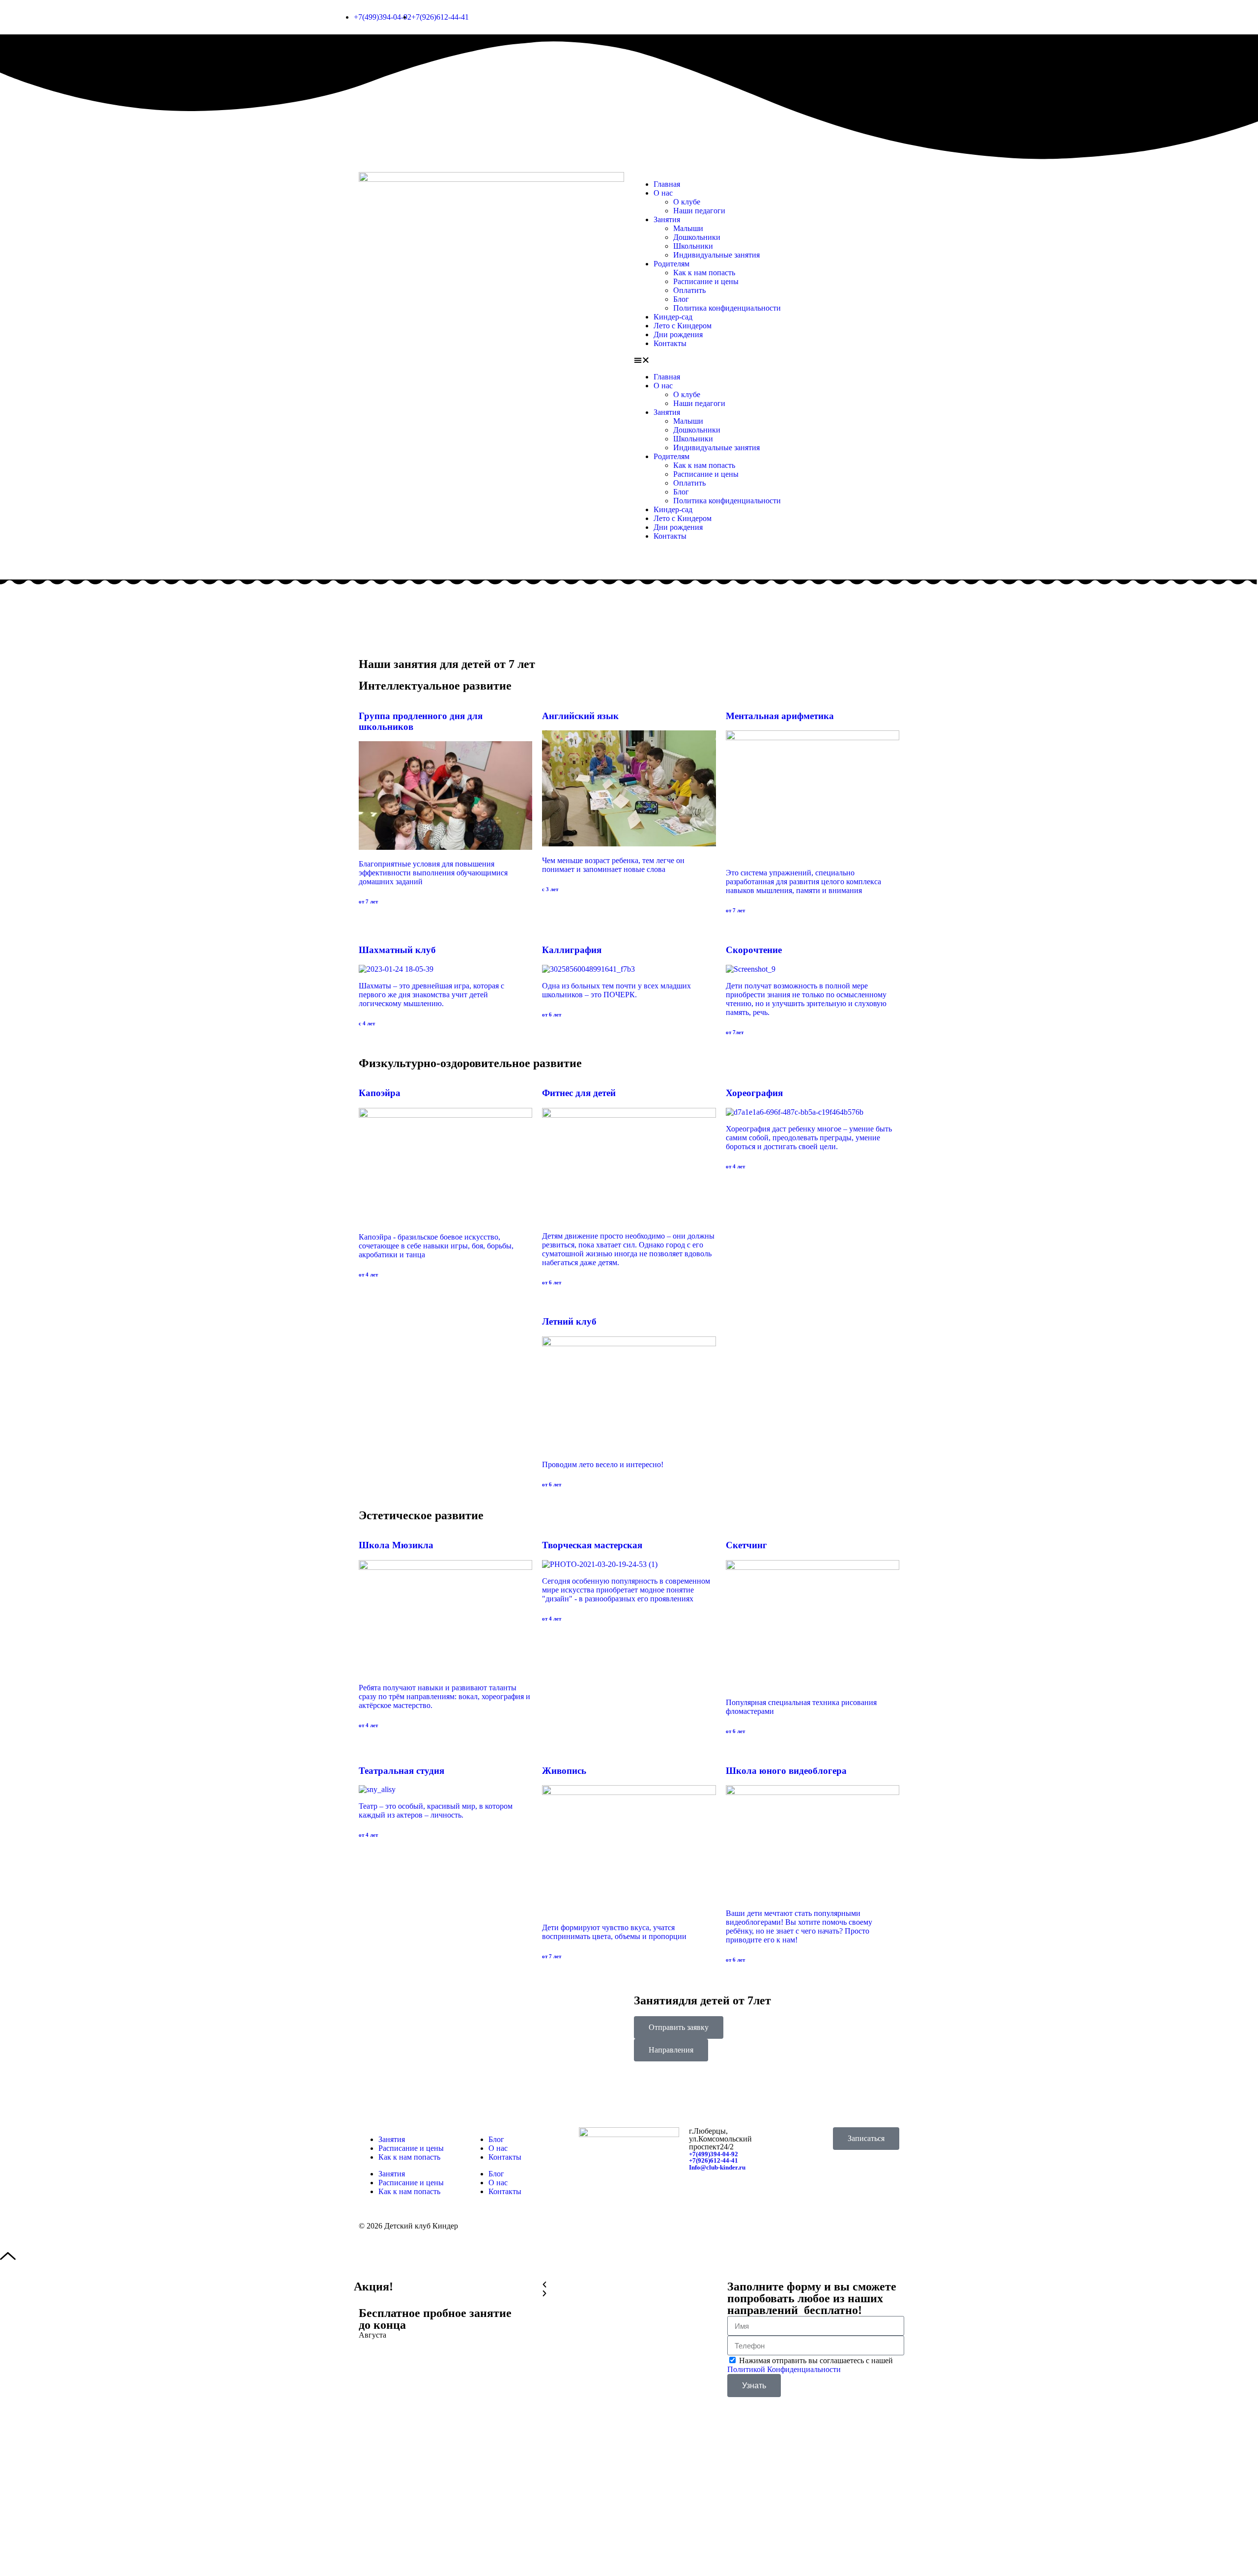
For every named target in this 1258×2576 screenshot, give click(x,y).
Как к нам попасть (704, 273)
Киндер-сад (673, 317)
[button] (767, 360)
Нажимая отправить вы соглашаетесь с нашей (810, 2365)
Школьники (693, 246)
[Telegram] (838, 2182)
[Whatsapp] (864, 2182)
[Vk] (811, 2182)
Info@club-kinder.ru (717, 2167)
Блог (681, 299)
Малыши (688, 228)
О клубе (687, 202)
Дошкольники (697, 237)
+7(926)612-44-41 (714, 2160)
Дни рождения (678, 334)
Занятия (667, 219)
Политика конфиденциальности (727, 308)
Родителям (672, 264)
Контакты (670, 343)
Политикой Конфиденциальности (784, 2369)
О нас (663, 193)
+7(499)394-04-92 (714, 2154)
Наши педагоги (699, 211)
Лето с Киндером (683, 326)
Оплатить (689, 290)
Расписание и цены (706, 281)
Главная (667, 184)
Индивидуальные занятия (716, 255)
